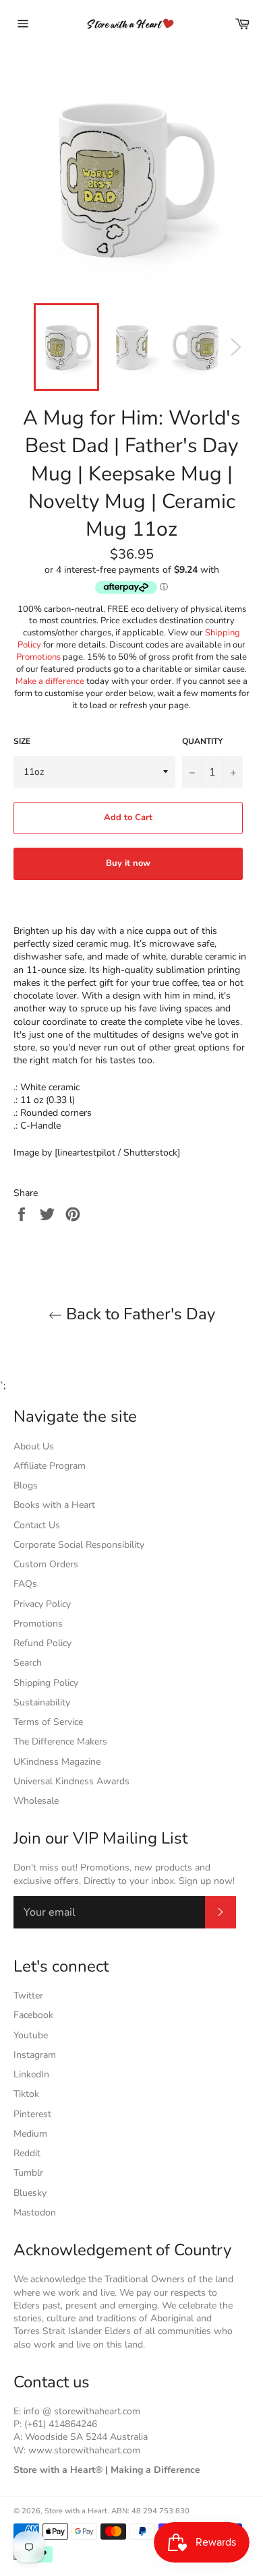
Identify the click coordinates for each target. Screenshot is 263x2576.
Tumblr (28, 2173)
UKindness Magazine (57, 1762)
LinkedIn (31, 2074)
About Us (34, 1446)
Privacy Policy (42, 1604)
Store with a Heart (76, 2511)
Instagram (35, 2055)
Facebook (33, 2015)
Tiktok (26, 2094)
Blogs (26, 1485)
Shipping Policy (46, 1683)
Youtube (31, 2035)
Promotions (38, 657)
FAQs (25, 1584)
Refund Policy (42, 1643)
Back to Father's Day (139, 1314)
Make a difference (50, 681)
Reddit (27, 2153)
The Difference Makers (60, 1741)
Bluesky (30, 2193)
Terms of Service (48, 1722)
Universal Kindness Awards (71, 1781)
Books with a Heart (54, 1505)
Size (22, 741)
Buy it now (128, 863)
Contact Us (37, 1525)
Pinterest (32, 2114)
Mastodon (35, 2212)
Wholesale (36, 1801)
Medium (30, 2134)
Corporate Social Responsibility (79, 1545)
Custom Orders (46, 1564)
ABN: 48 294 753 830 (150, 2511)
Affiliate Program (50, 1466)
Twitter (28, 1996)
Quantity (202, 741)
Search (28, 1663)
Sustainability (42, 1702)
